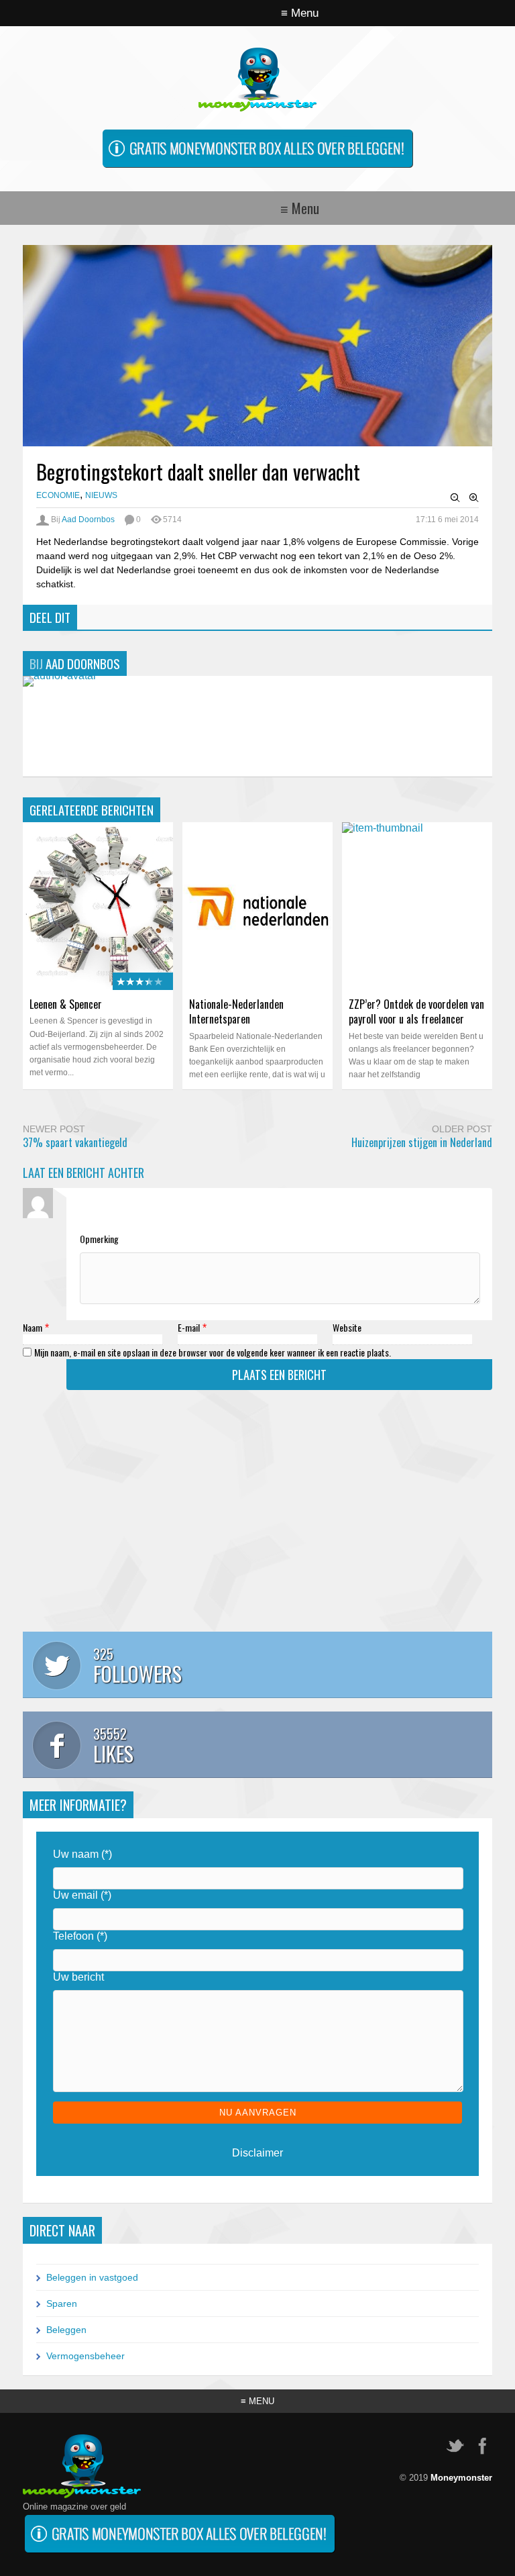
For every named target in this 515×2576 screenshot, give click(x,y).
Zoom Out (455, 498)
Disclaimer (257, 2153)
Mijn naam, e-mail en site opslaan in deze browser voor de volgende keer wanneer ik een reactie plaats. (213, 1352)
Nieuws (101, 495)
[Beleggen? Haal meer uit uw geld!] (257, 168)
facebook (482, 2446)
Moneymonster (461, 2478)
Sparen (62, 2303)
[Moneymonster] (257, 104)
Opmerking (99, 1239)
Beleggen (66, 2330)
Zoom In (474, 498)
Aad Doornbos (88, 519)
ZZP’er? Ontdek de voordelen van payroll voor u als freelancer (416, 1011)
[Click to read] (257, 906)
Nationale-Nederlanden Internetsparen (236, 1011)
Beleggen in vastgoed (92, 2277)
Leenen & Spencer (66, 1004)
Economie (58, 495)
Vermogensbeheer (85, 2356)
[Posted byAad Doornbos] (60, 676)
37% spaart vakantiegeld (75, 1142)
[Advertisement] (257, 1518)
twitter (455, 2446)
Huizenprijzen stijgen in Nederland (422, 1142)
